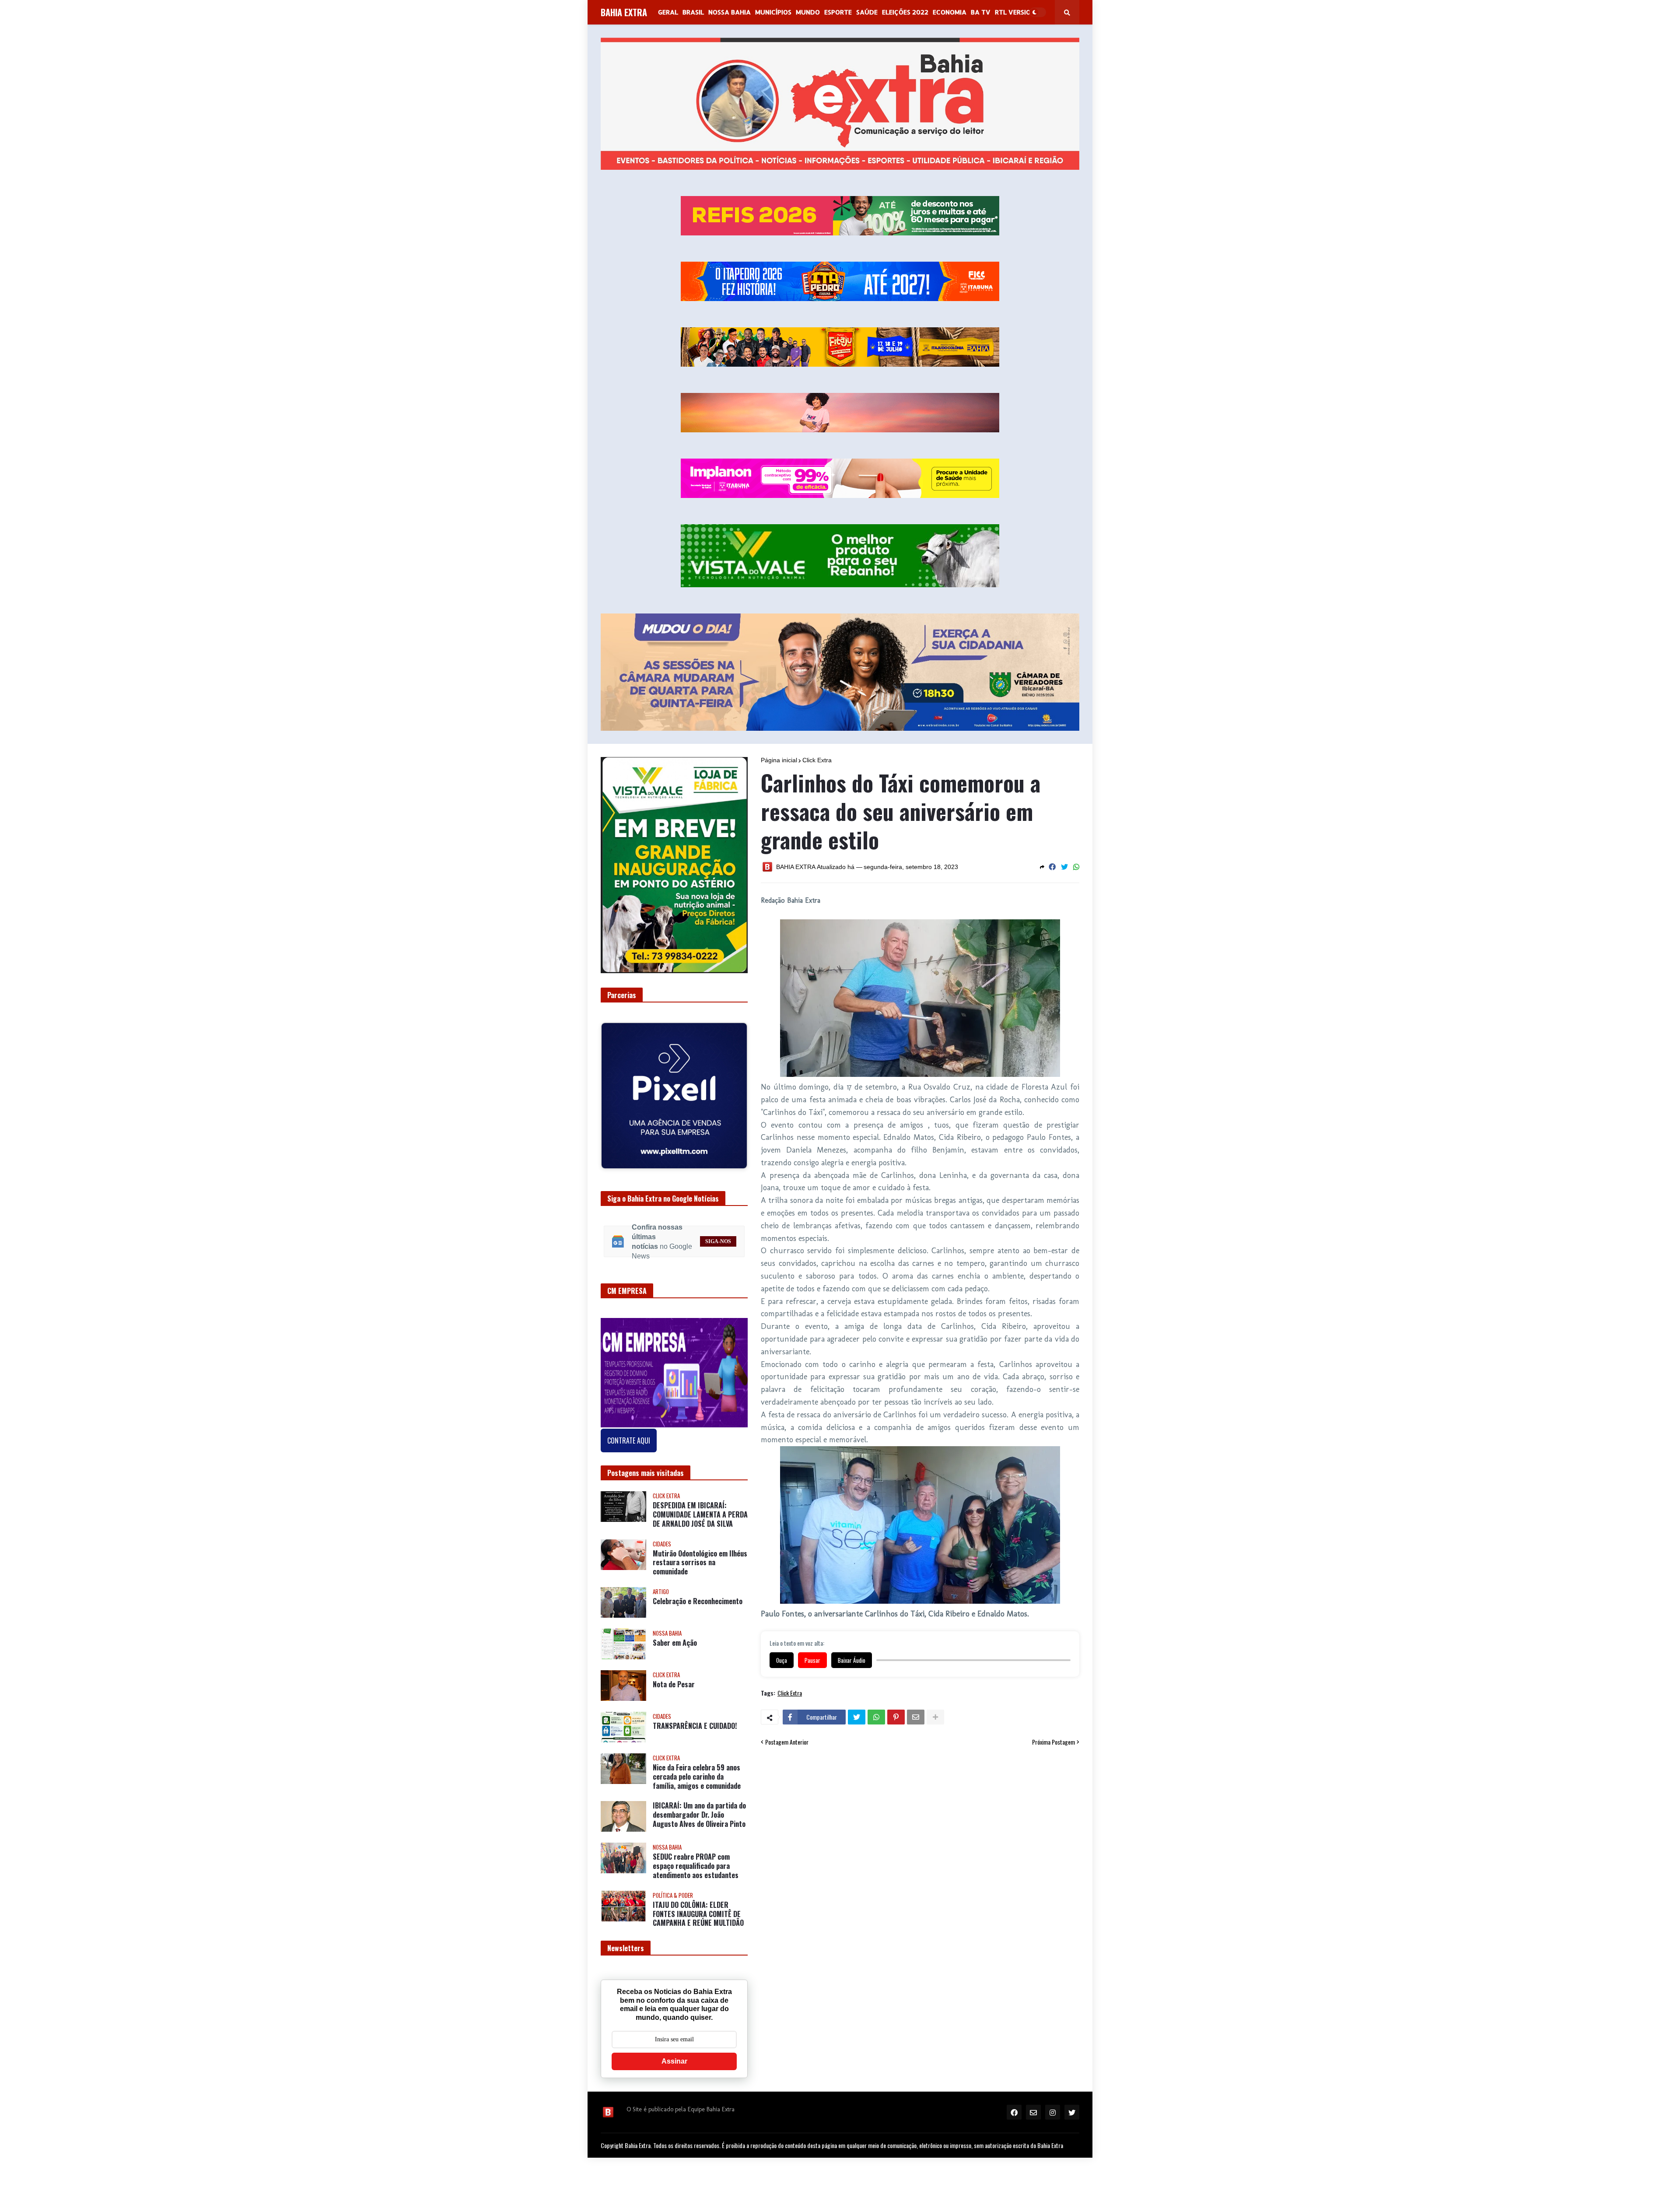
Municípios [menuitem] (773, 12)
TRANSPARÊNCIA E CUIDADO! (695, 1726)
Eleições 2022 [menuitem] (905, 12)
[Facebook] (1052, 867)
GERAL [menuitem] (668, 12)
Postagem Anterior (787, 1742)
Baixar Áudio (852, 1660)
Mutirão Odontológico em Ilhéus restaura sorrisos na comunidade (700, 1563)
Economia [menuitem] (950, 12)
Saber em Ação (675, 1643)
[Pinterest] (896, 1717)
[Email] (916, 1717)
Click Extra (817, 760)
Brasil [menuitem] (693, 12)
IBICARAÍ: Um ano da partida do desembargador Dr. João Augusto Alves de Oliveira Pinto (699, 1815)
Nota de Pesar (674, 1684)
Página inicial (779, 760)
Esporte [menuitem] (838, 12)
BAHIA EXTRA (624, 12)
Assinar (674, 2061)
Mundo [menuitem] (808, 12)
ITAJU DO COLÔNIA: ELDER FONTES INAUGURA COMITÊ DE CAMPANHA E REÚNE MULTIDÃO (698, 1914)
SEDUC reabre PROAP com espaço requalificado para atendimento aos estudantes (696, 1866)
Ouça (782, 1660)
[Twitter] (1064, 867)
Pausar (812, 1660)
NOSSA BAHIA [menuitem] (730, 12)
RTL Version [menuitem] (1015, 12)
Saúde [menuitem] (867, 12)
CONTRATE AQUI (629, 1440)
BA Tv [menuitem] (981, 12)
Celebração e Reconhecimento (698, 1601)
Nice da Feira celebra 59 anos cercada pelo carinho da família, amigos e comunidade (697, 1777)
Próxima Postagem (1053, 1742)
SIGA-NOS (718, 1241)
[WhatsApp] (1076, 867)
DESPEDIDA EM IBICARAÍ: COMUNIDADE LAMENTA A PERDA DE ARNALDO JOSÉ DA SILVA (700, 1514)
